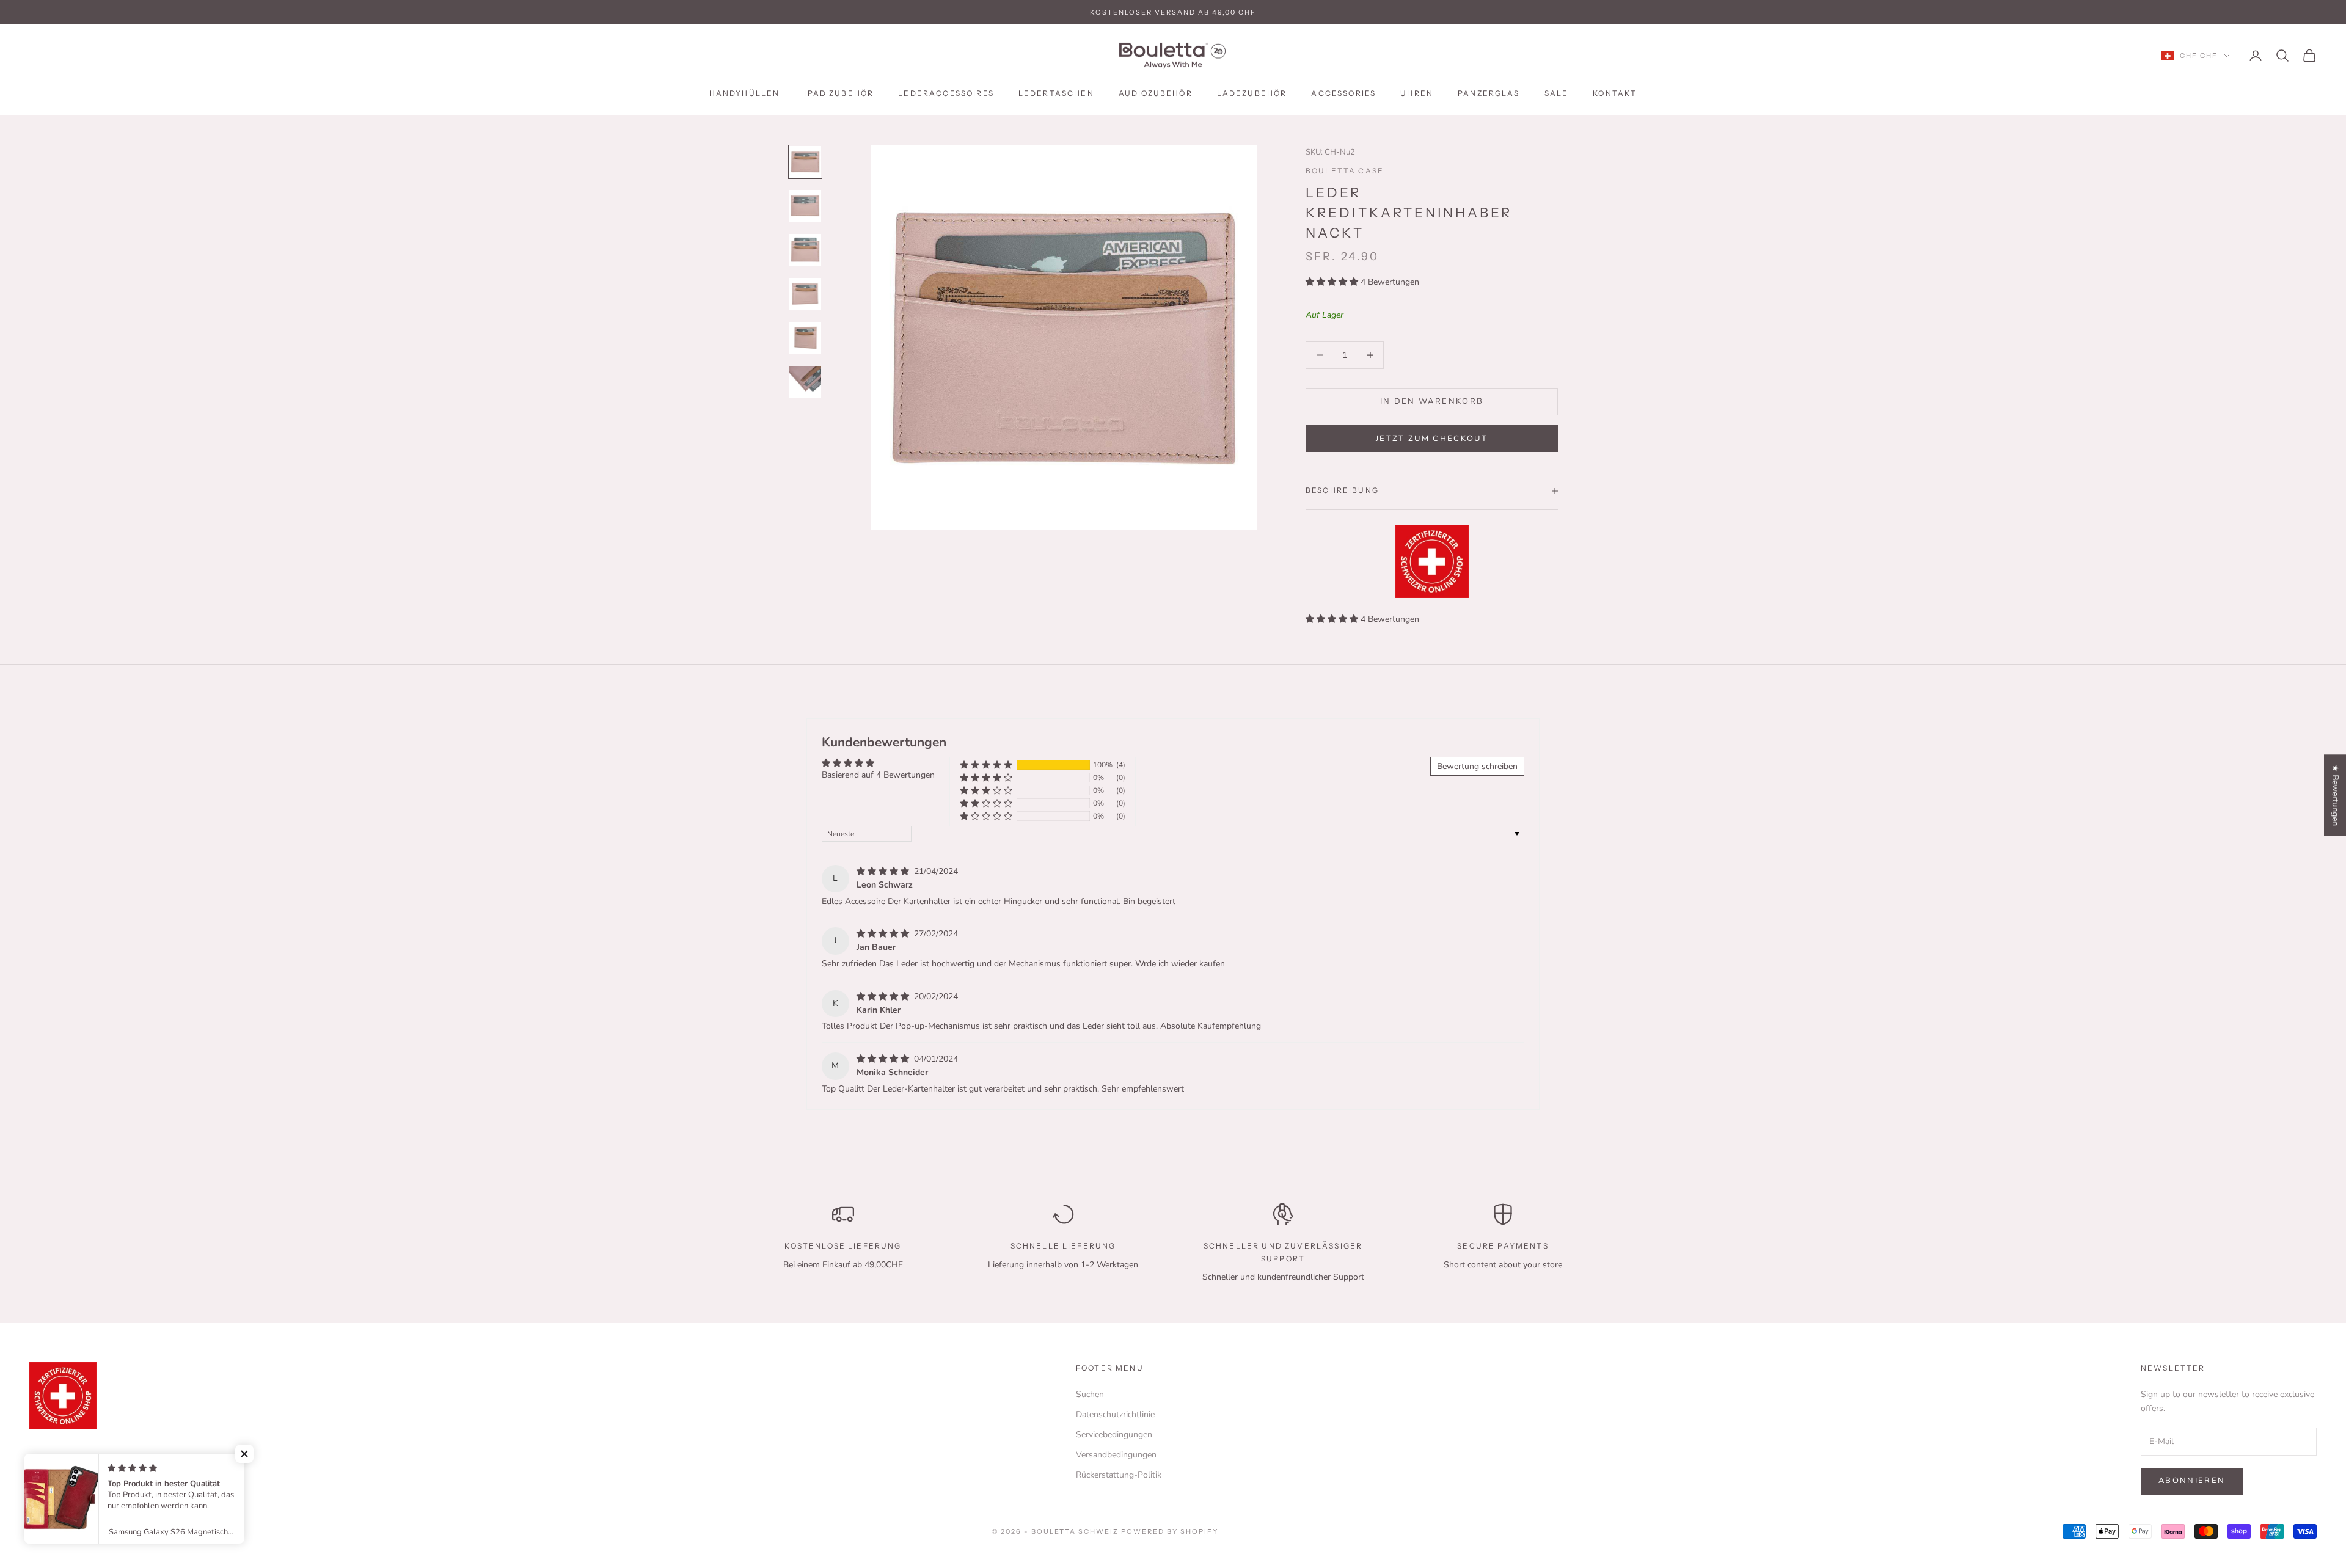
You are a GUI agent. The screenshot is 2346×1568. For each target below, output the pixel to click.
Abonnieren (2192, 1481)
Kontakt (1615, 93)
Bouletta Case (1345, 171)
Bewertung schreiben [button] (1477, 766)
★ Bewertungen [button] (2335, 795)
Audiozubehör (1156, 93)
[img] (884, 871)
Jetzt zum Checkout (1432, 439)
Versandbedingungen (1116, 1455)
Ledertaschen (1056, 93)
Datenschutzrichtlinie (1115, 1414)
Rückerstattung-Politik (1119, 1475)
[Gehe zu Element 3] (805, 250)
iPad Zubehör (839, 93)
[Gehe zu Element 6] (805, 382)
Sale (1557, 93)
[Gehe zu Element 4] (805, 294)
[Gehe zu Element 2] (805, 206)
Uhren (1417, 93)
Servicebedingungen (1114, 1435)
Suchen (1090, 1394)
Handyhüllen (745, 93)
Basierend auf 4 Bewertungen (878, 775)
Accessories (1343, 93)
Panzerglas (1489, 93)
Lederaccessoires (946, 93)
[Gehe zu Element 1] (805, 162)
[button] (1333, 282)
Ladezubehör (1252, 93)
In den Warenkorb (1432, 401)
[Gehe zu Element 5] (805, 338)
